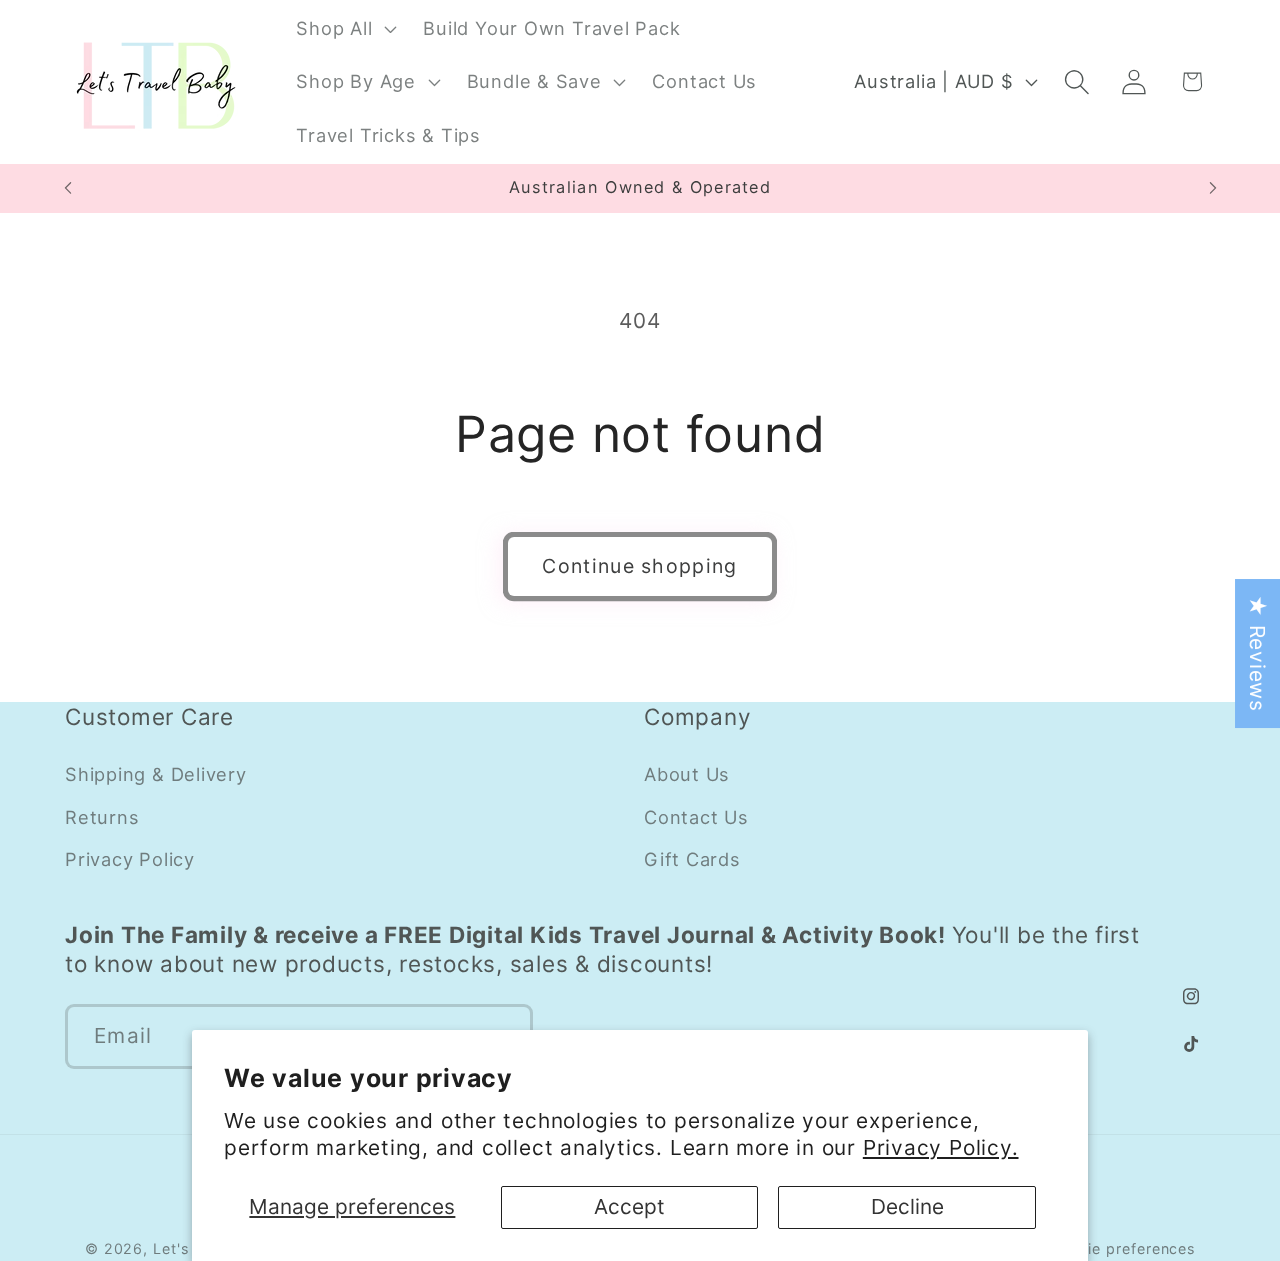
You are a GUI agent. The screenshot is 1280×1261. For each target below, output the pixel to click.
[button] (344, 28)
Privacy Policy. (941, 1147)
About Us (687, 774)
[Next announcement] (1213, 188)
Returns (102, 817)
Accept (629, 1206)
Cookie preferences (1122, 1248)
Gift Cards (692, 859)
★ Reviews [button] (1257, 653)
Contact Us (696, 817)
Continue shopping (639, 566)
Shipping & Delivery (156, 774)
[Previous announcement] (68, 188)
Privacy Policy (130, 859)
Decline (907, 1206)
